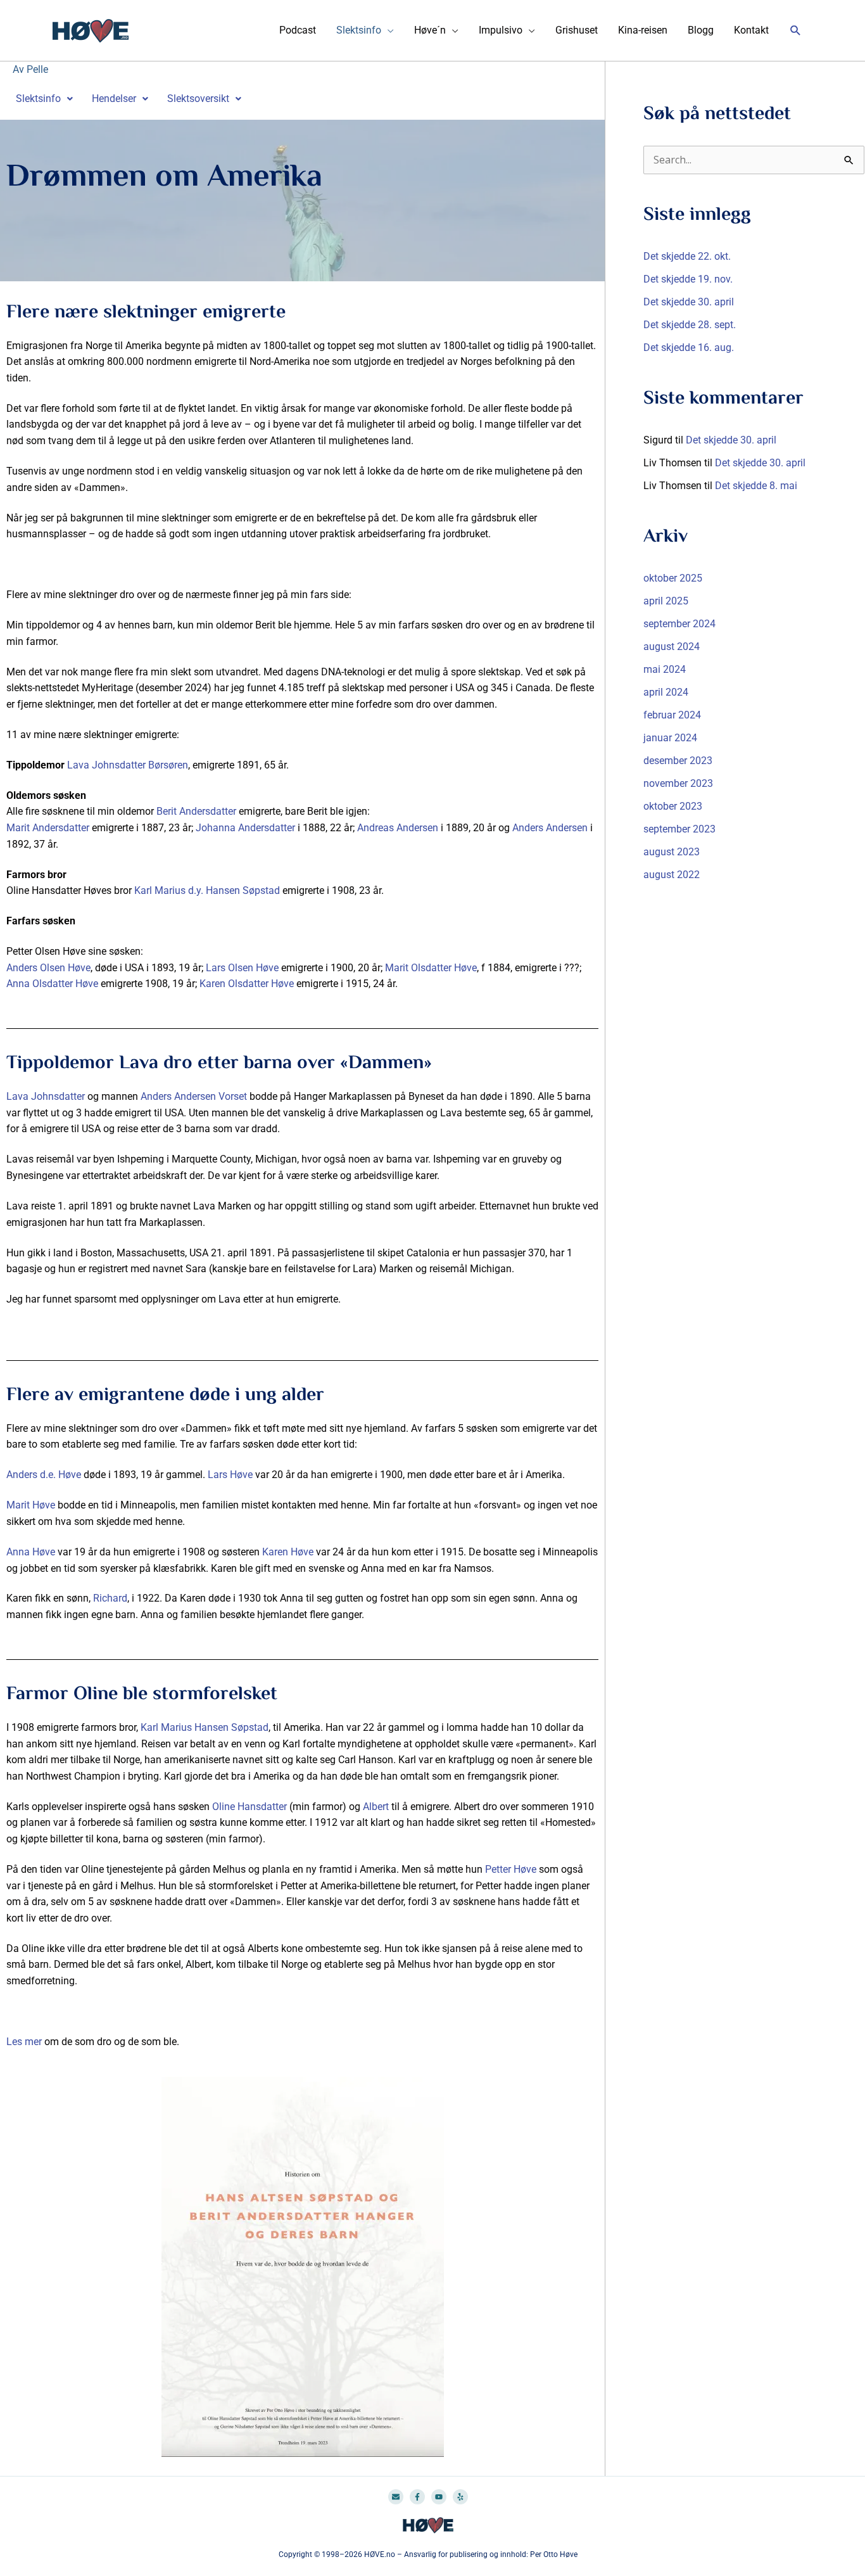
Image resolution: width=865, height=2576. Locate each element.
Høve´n (430, 30)
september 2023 (679, 829)
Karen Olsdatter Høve (247, 984)
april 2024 (666, 692)
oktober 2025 (673, 578)
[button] (796, 31)
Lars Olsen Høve (242, 968)
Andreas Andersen (398, 828)
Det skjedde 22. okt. (687, 256)
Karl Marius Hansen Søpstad (205, 1727)
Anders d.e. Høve (44, 1475)
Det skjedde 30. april (689, 302)
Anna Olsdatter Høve (52, 984)
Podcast (298, 30)
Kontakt (751, 30)
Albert (376, 1807)
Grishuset (577, 30)
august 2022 (672, 875)
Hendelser (114, 99)
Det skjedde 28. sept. (690, 325)
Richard (110, 1598)
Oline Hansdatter (249, 1807)
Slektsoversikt (198, 99)
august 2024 (672, 647)
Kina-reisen (643, 30)
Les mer (24, 2042)
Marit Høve (31, 1505)
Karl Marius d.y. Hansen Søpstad (207, 890)
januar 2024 (670, 738)
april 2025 (666, 601)
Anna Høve (31, 1552)
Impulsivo (501, 30)
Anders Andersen (550, 828)
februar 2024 (672, 715)
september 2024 (679, 624)
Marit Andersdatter (48, 828)
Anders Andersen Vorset (194, 1096)
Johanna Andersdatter (245, 828)
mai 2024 (665, 669)
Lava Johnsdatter (46, 1096)
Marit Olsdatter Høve (431, 968)
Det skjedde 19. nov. (688, 279)
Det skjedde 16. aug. (689, 348)
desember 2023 (678, 761)
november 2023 (678, 783)
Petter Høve (511, 1869)
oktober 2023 (673, 806)
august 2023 (672, 852)
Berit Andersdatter (196, 811)
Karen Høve (287, 1552)
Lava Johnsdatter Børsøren (128, 765)
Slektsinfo (359, 30)
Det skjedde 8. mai (756, 486)
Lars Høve (230, 1475)
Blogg (701, 30)
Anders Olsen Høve (48, 968)
